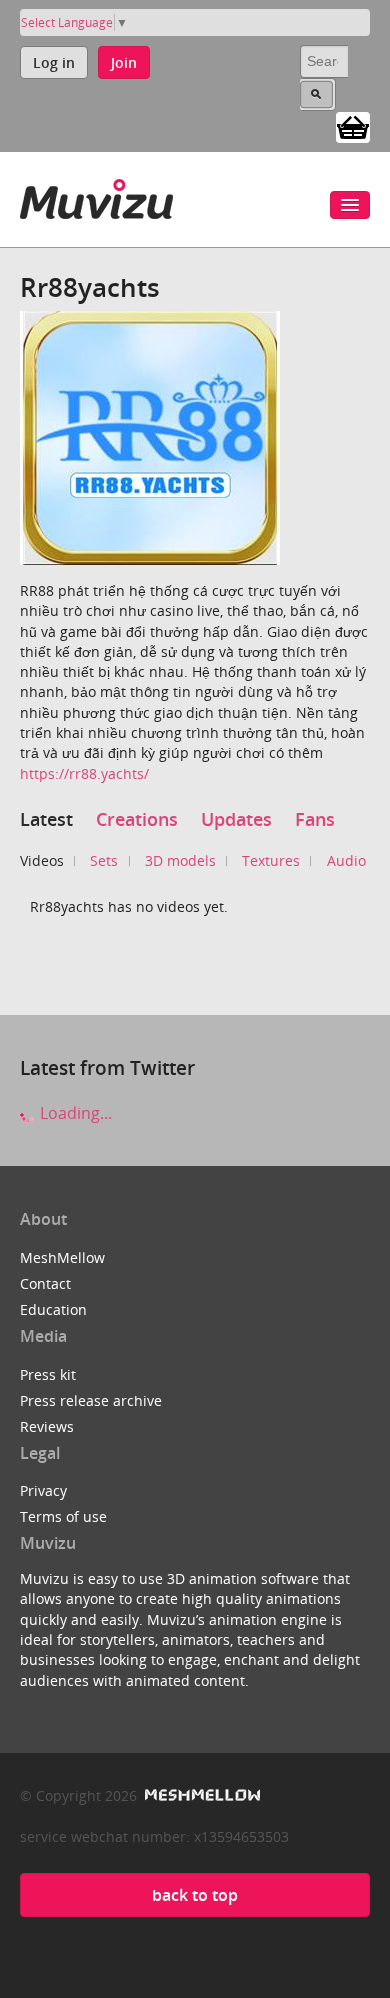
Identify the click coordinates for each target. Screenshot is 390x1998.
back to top (195, 1895)
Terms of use (63, 1516)
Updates (236, 819)
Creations (137, 819)
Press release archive (91, 1400)
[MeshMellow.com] (200, 1795)
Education (53, 1309)
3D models (180, 860)
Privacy (43, 1490)
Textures (271, 860)
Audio (346, 860)
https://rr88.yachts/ (84, 773)
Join (124, 62)
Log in (54, 62)
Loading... (74, 1113)
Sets (104, 860)
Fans (315, 819)
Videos (42, 860)
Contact (45, 1283)
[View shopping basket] (353, 126)
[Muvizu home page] (96, 195)
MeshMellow (62, 1257)
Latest (46, 819)
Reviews (47, 1426)
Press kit (48, 1374)
